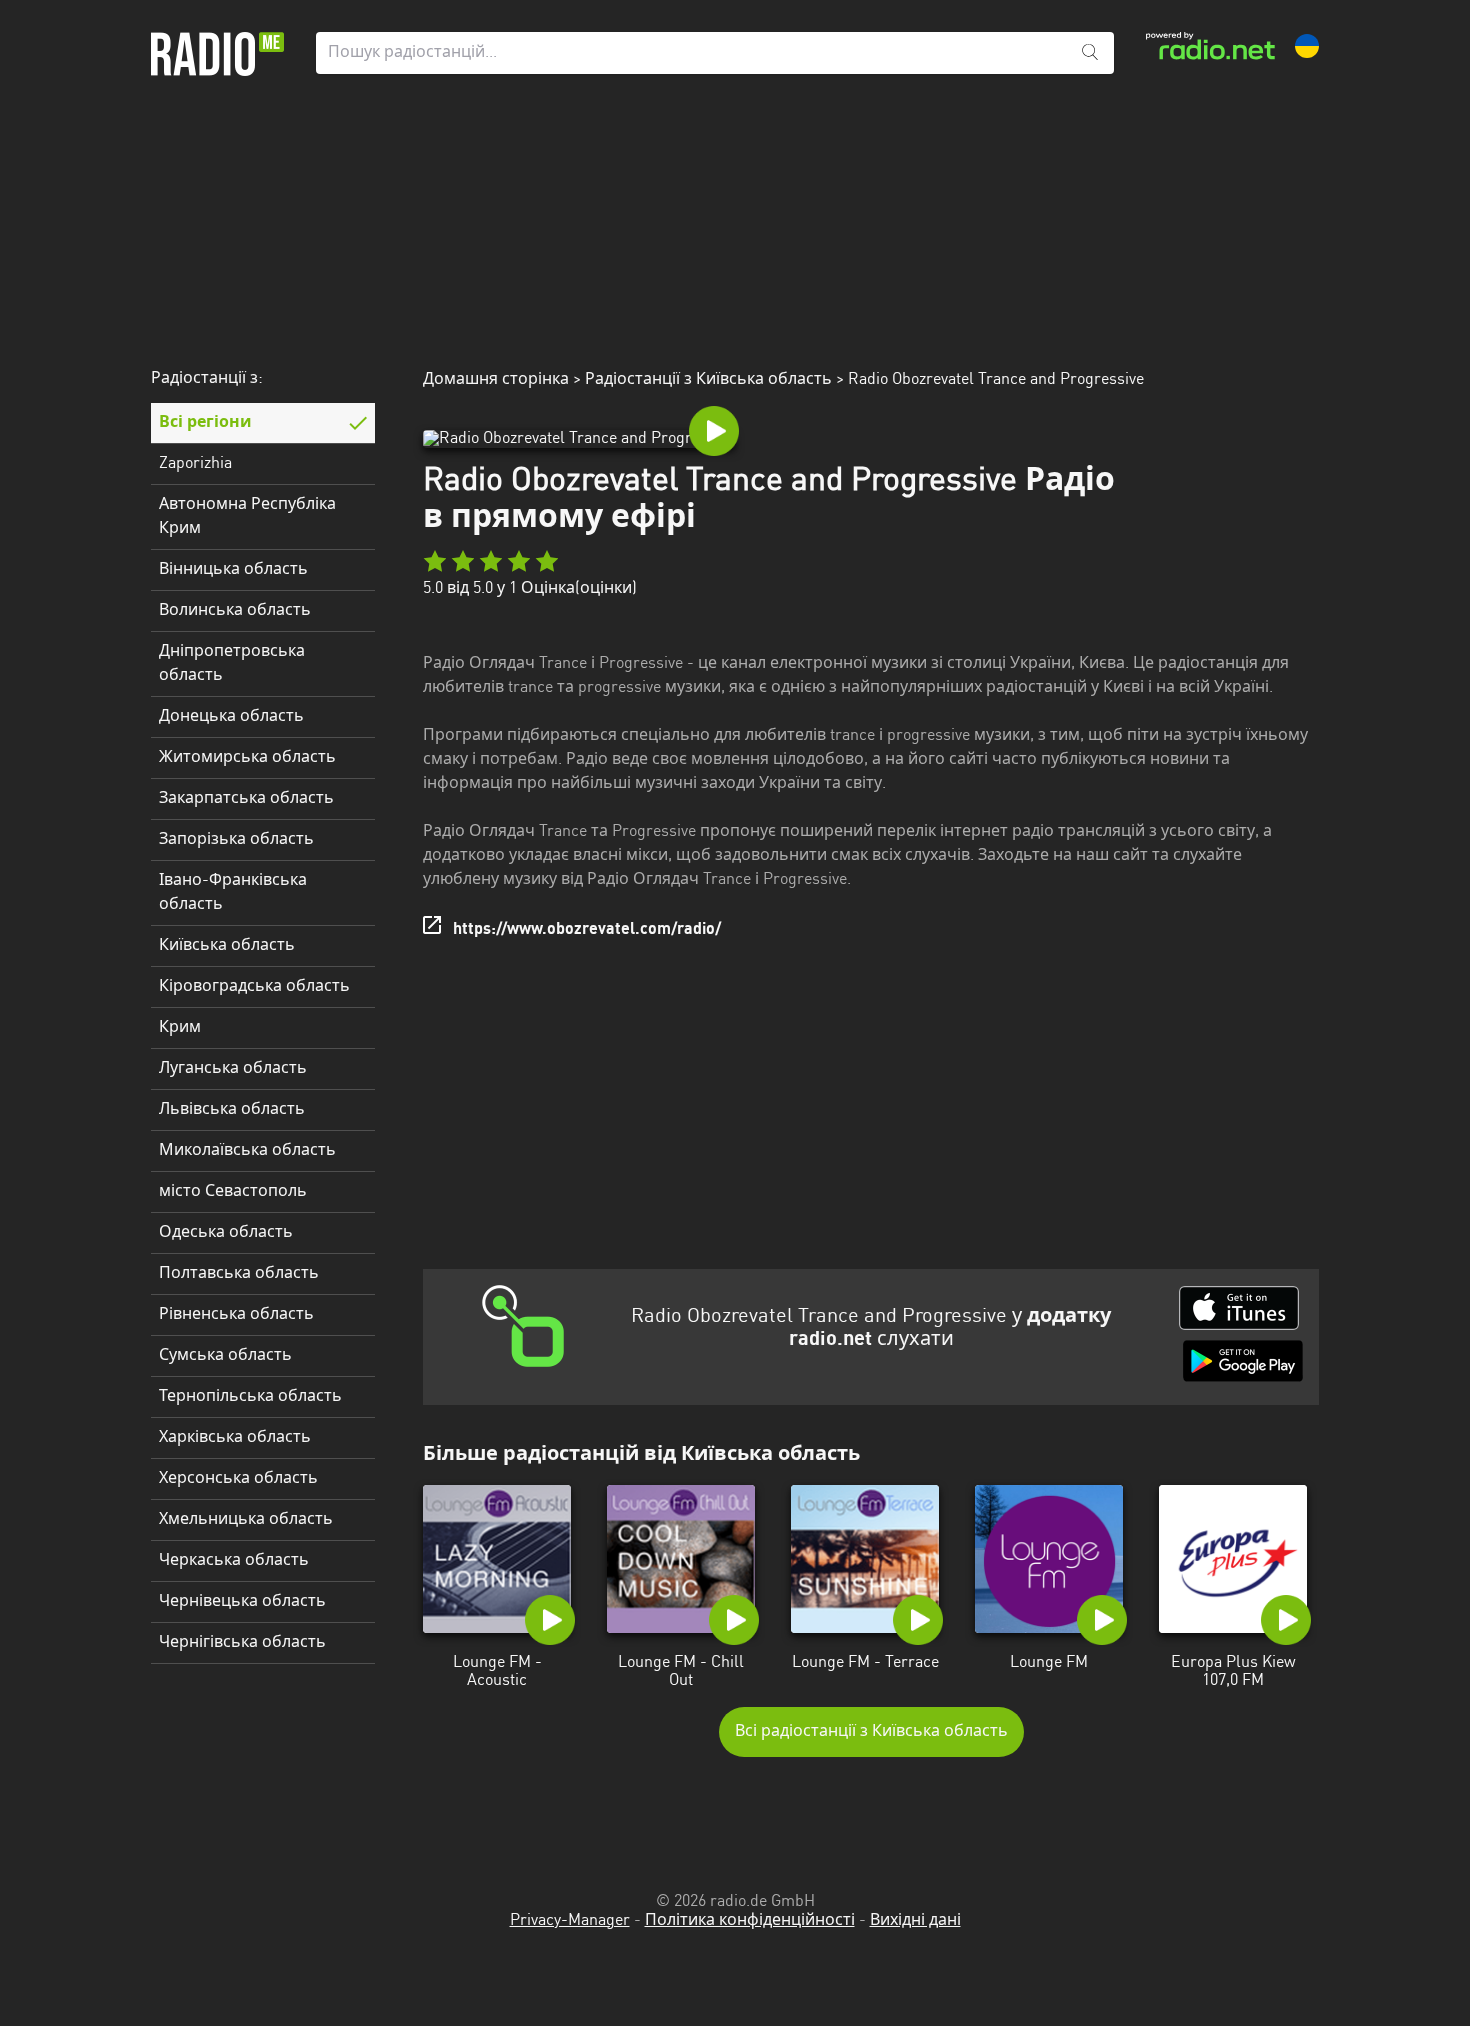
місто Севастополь (233, 1192)
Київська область (227, 946)
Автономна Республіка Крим (247, 517)
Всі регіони (205, 423)
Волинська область (235, 611)
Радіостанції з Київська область (708, 380)
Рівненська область (236, 1315)
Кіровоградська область (254, 987)
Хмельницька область (246, 1520)
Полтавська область (239, 1274)
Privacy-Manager (570, 1921)
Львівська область (232, 1110)
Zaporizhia (195, 464)
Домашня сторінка (496, 380)
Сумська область (225, 1356)
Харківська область (235, 1438)
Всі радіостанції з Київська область (871, 1732)
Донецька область (231, 717)
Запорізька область (236, 840)
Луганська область (233, 1069)
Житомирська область (247, 758)
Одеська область (226, 1233)
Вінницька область (233, 570)
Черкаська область (234, 1561)
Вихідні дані (915, 1921)
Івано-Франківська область (233, 893)
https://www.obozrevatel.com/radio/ (587, 930)
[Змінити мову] (1307, 46)
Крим (180, 1028)
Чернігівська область (242, 1643)
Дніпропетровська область (232, 664)
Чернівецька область (242, 1602)
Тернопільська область (250, 1397)
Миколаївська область (247, 1151)
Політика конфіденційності (750, 1921)
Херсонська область (238, 1479)
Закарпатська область (246, 799)
